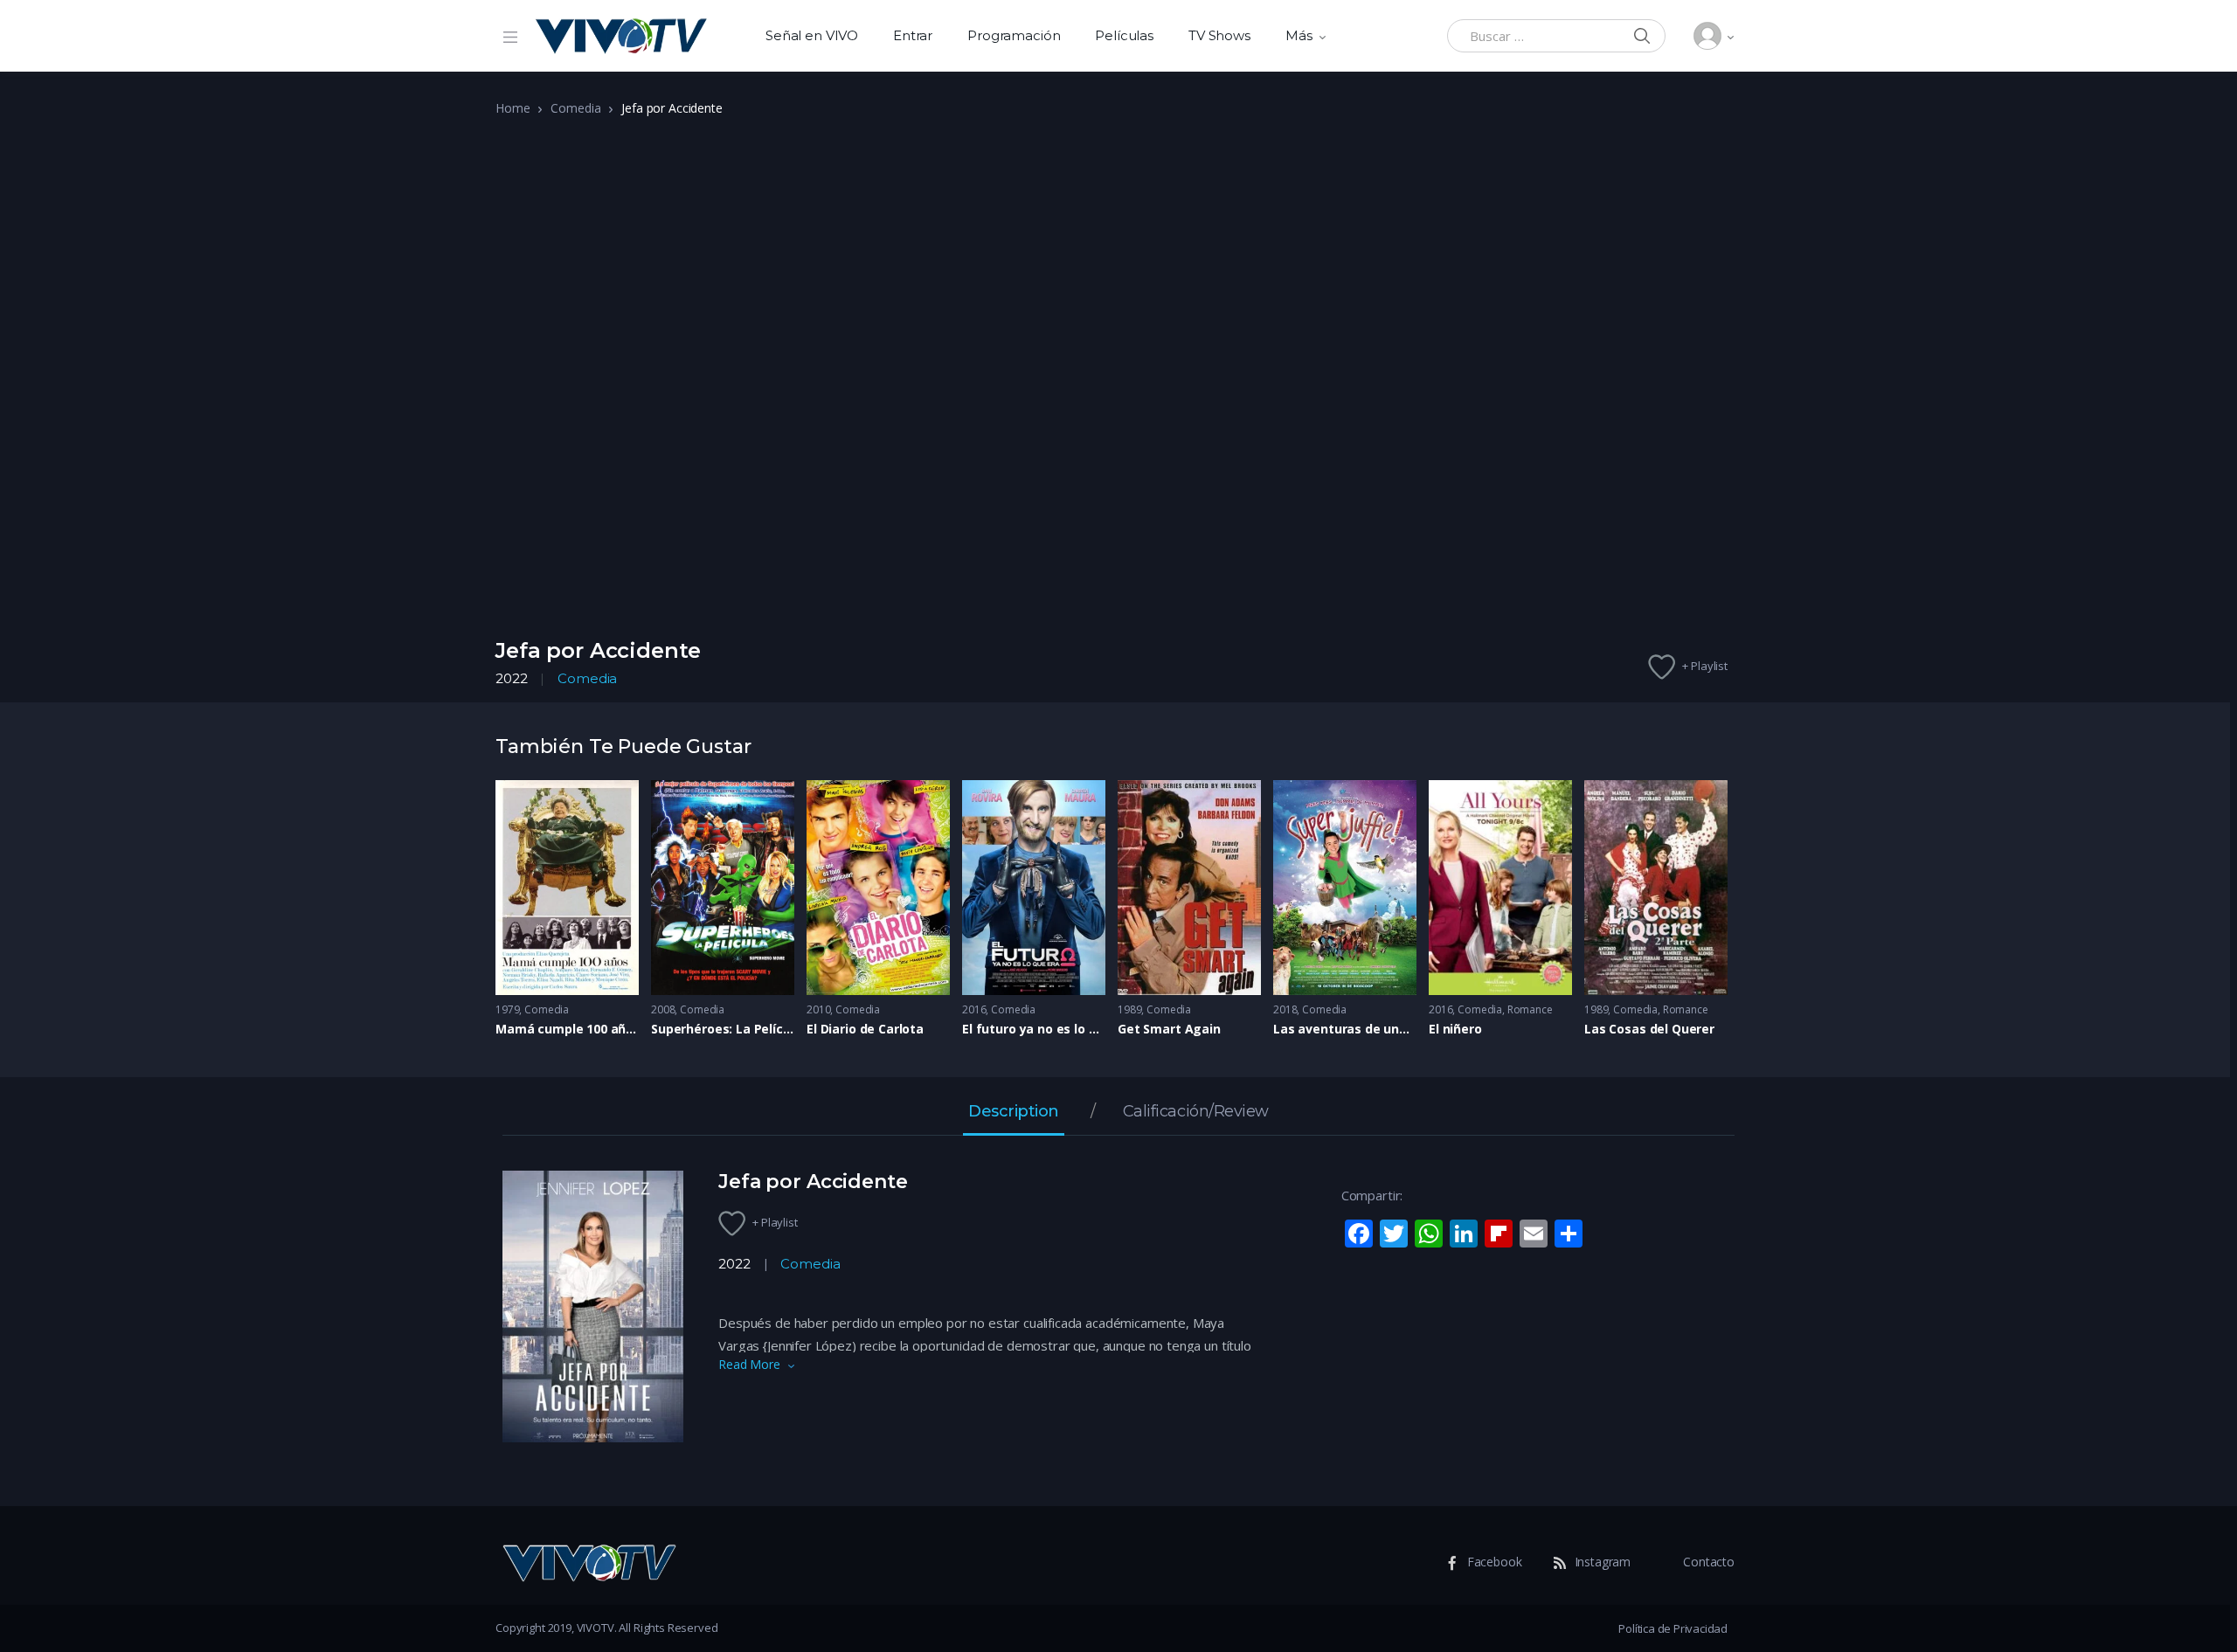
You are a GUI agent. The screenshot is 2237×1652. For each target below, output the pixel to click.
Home (513, 108)
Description (1014, 1112)
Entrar (913, 35)
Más (1299, 35)
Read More (749, 1364)
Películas (1124, 35)
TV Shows (1219, 35)
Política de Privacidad (1673, 1628)
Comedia (575, 108)
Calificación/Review (1196, 1112)
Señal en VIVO (812, 35)
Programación (1014, 35)
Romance (1530, 1009)
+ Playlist (1705, 666)
